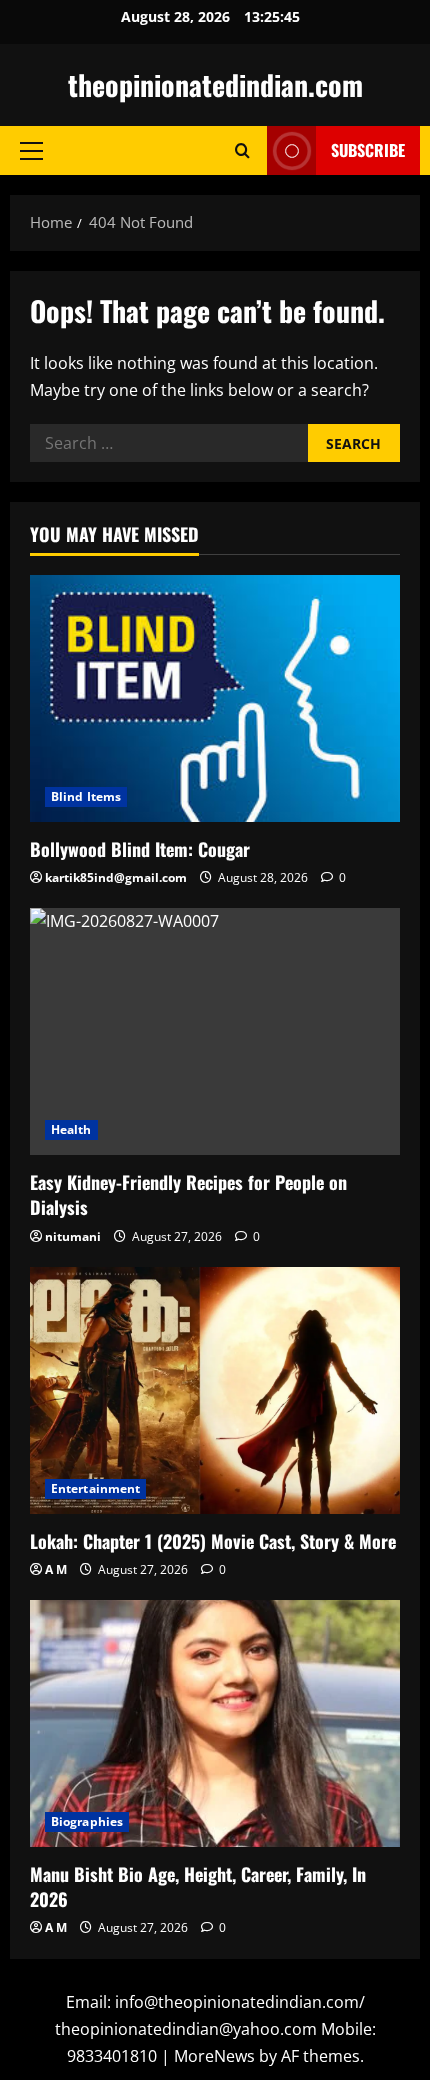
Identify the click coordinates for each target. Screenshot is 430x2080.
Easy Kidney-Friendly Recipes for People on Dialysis (188, 1194)
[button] (31, 151)
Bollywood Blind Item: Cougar (140, 849)
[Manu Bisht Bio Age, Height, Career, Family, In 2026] (215, 1723)
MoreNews (214, 2056)
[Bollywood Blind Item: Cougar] (215, 698)
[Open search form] (242, 150)
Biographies (87, 1821)
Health (71, 1129)
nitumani (73, 1236)
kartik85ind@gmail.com (116, 877)
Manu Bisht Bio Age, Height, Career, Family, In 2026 (198, 1886)
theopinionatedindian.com (215, 84)
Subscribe (368, 150)
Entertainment (95, 1488)
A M (56, 1569)
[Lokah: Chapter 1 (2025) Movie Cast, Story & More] (215, 1390)
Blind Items (86, 796)
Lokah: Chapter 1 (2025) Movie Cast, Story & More (213, 1541)
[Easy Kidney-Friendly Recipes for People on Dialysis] (215, 1031)
